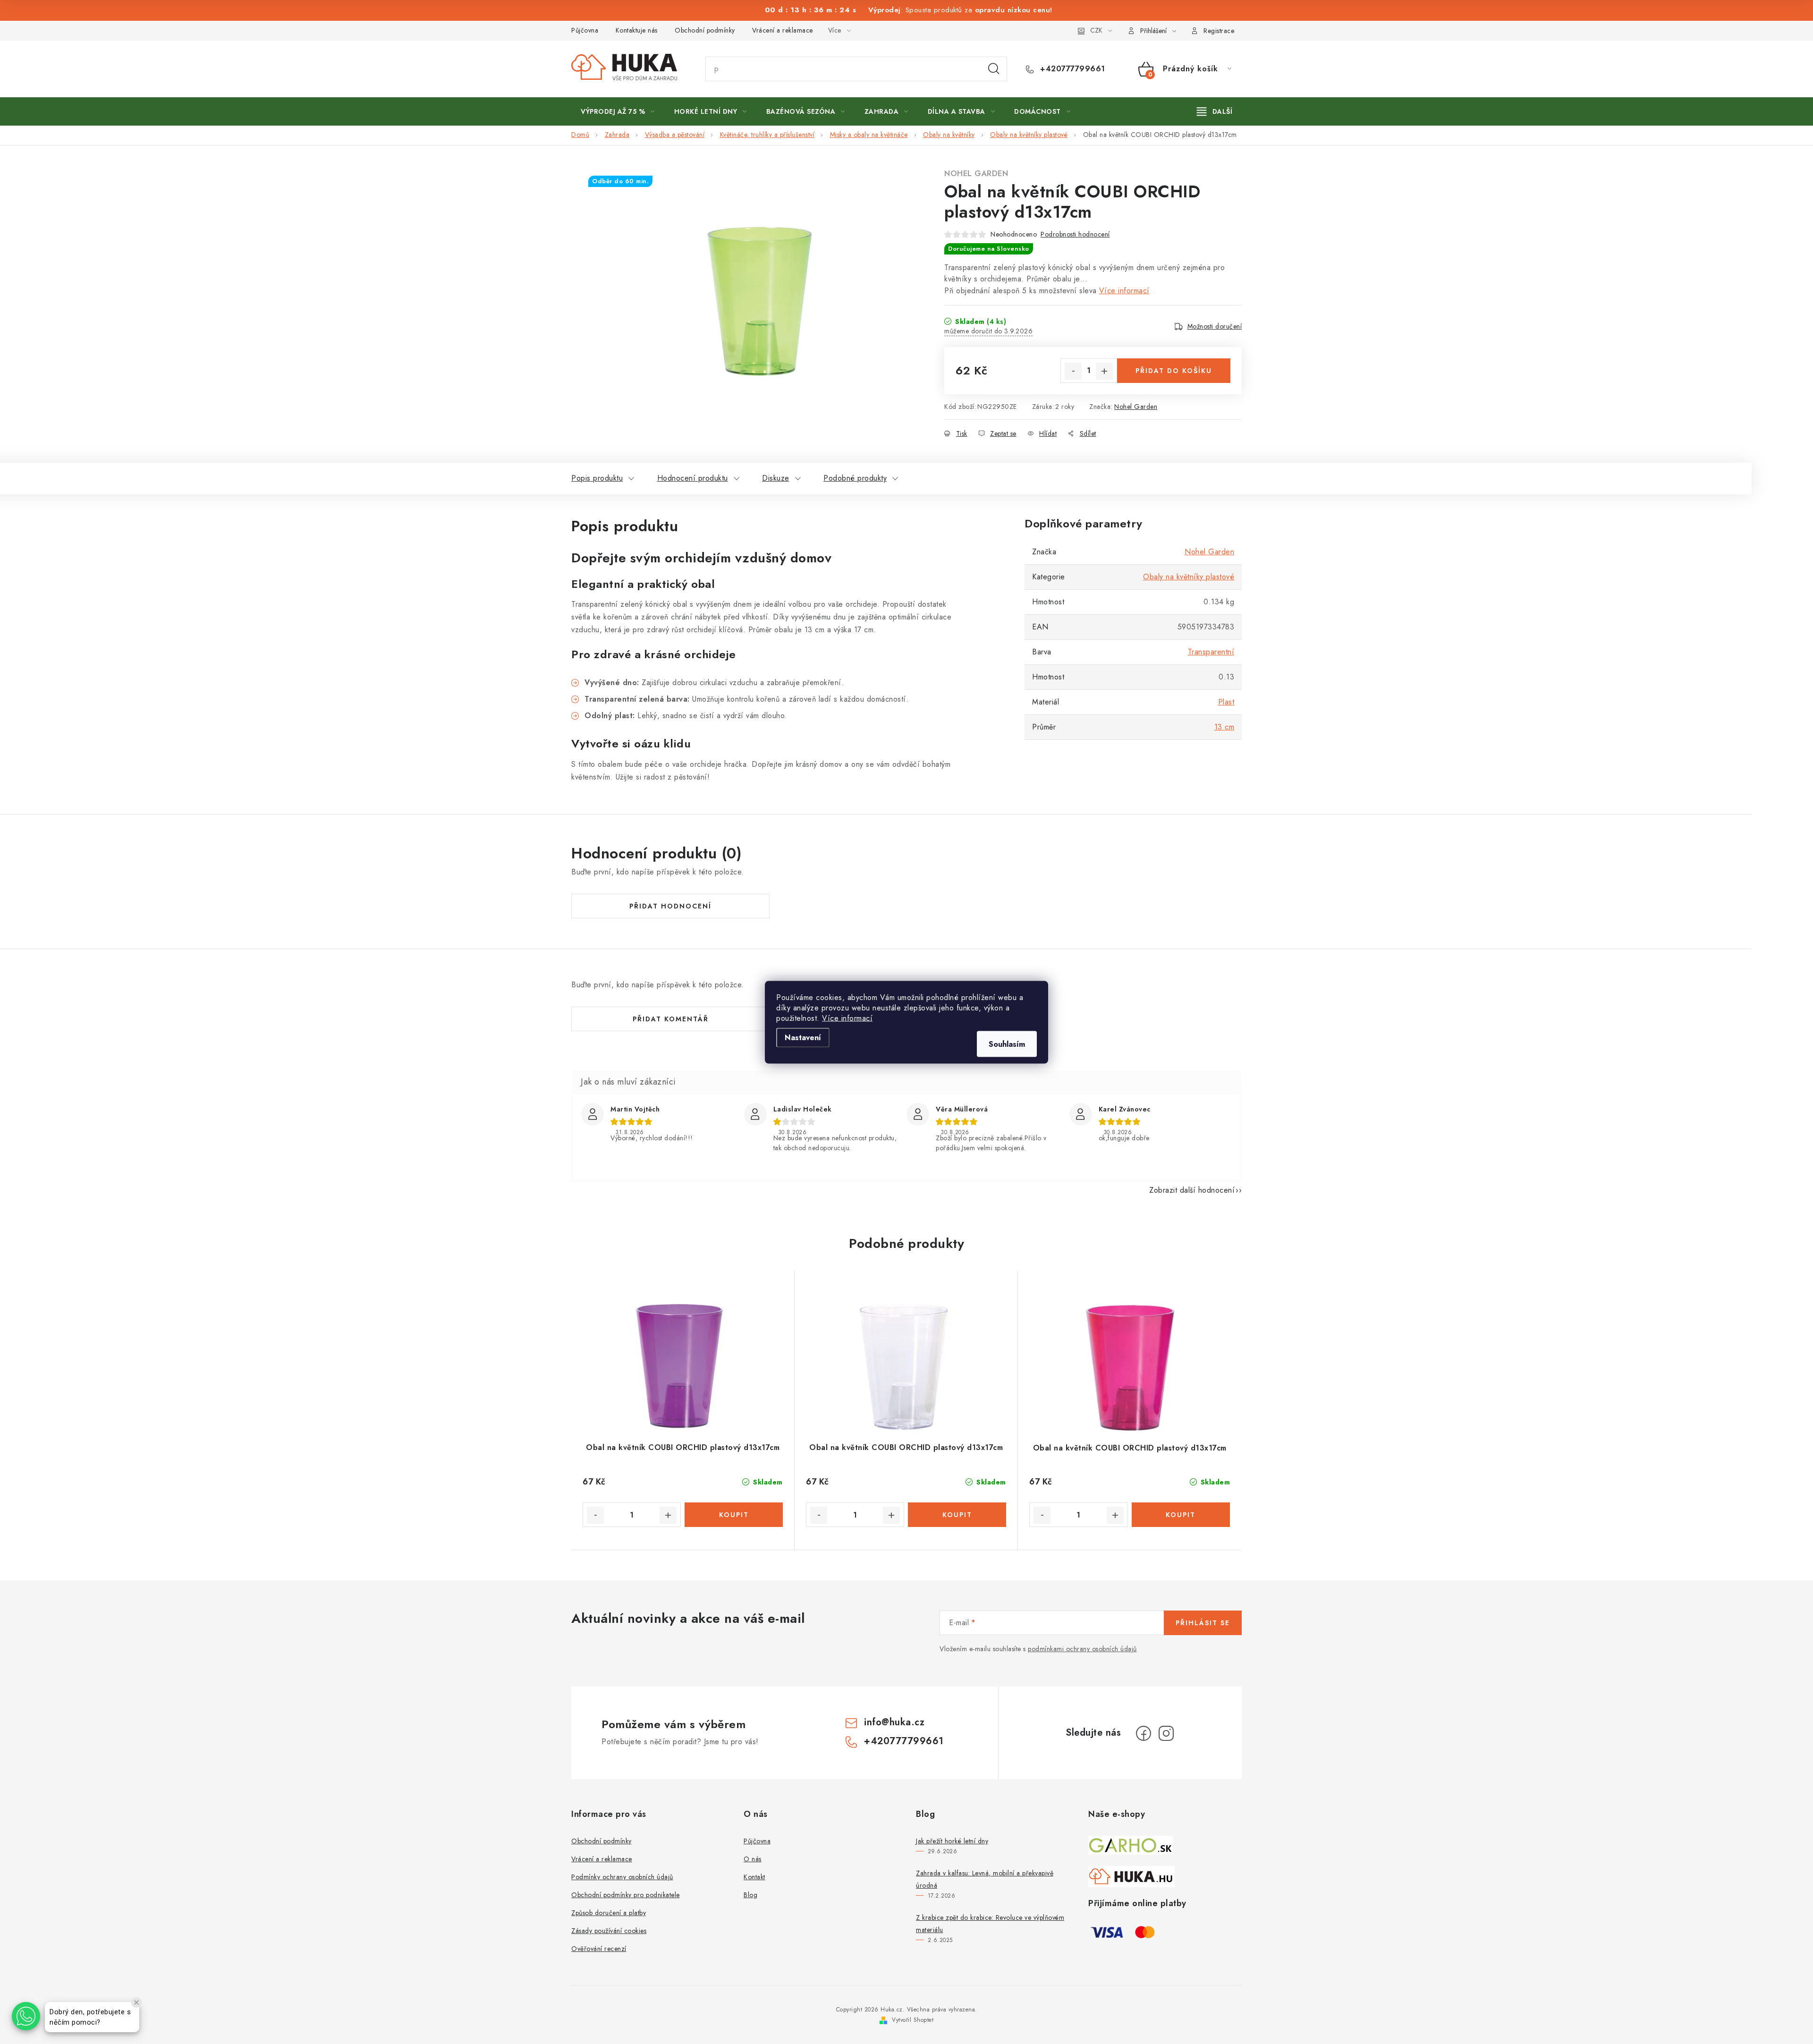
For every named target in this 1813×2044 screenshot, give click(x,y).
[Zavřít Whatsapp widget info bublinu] (136, 2002)
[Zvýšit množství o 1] (1104, 371)
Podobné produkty (855, 478)
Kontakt (754, 1877)
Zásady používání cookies (609, 1931)
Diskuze (776, 478)
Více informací (847, 1018)
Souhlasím (1007, 1044)
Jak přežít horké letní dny (952, 1841)
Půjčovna (585, 30)
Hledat (994, 69)
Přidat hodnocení (670, 906)
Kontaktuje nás (637, 30)
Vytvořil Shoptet (913, 2020)
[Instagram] (1166, 1733)
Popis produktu (597, 478)
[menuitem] (618, 111)
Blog (750, 1895)
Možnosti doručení (1215, 326)
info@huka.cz (894, 1722)
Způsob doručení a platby (609, 1913)
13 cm (1224, 727)
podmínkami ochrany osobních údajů (1082, 1649)
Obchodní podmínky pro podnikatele (626, 1895)
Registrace (1219, 31)
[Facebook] (1144, 1733)
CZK (1096, 30)
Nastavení (803, 1037)
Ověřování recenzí (599, 1949)
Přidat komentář (671, 1019)
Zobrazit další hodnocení (1192, 1190)
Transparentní (1211, 652)
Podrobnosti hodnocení (1075, 234)
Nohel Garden (976, 174)
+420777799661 (1072, 69)
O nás (753, 1859)
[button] (26, 2016)
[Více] (1215, 111)
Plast (1226, 702)
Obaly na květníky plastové (1189, 577)
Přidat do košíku (1174, 371)
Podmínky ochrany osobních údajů (622, 1877)
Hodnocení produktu (693, 478)
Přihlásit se (1203, 1623)
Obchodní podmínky (705, 30)
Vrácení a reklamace (783, 30)
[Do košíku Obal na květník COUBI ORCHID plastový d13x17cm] (734, 1515)
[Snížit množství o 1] (1073, 371)
